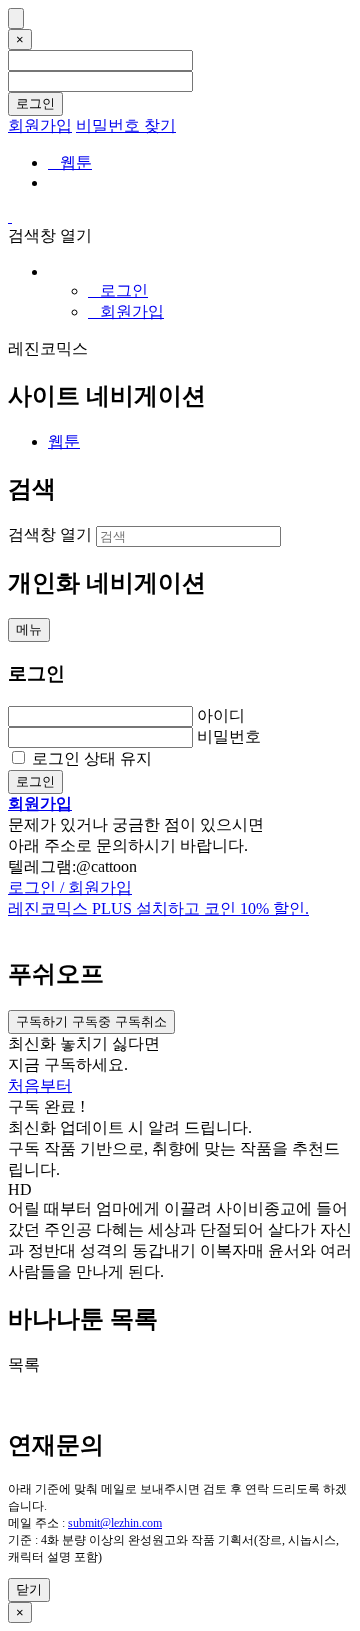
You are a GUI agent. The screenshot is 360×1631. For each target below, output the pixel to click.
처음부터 (40, 1085)
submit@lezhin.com (115, 1523)
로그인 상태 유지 (92, 758)
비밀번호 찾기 (126, 125)
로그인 (35, 103)
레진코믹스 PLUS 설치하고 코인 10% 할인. (158, 908)
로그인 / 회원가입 (70, 887)
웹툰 (70, 162)
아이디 (221, 715)
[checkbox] (91, 1022)
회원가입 (40, 125)
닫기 (29, 1589)
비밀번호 (229, 736)
